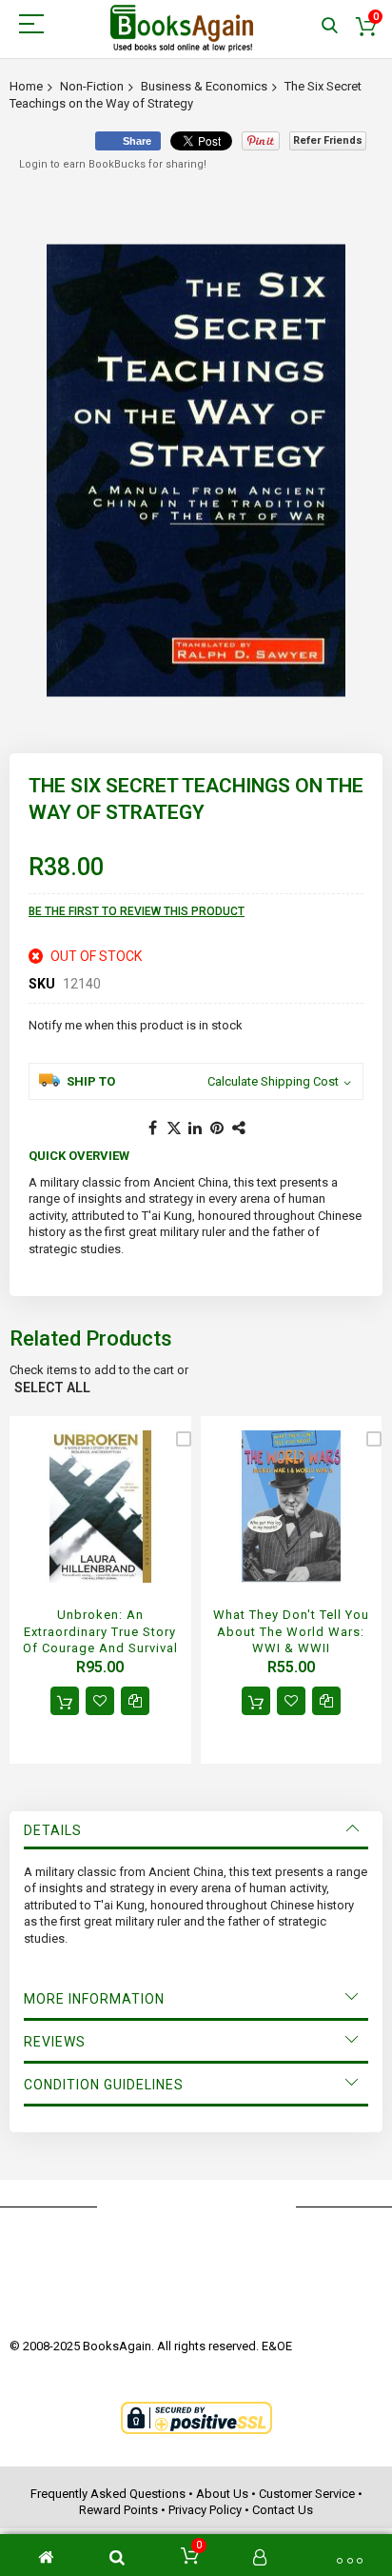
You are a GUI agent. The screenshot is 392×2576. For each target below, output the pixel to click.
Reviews (55, 2042)
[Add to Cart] (65, 1701)
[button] (100, 1701)
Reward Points (118, 2510)
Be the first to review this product (137, 911)
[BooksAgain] (182, 29)
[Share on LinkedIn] (196, 1128)
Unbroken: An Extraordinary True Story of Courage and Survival (100, 1631)
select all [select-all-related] (52, 1388)
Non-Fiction (92, 86)
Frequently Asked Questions (108, 2494)
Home (26, 86)
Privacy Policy (205, 2510)
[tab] (196, 1830)
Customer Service (307, 2494)
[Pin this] (218, 1128)
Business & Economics (204, 86)
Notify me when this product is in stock (136, 1025)
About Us (222, 2494)
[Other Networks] (240, 1128)
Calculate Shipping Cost (273, 1081)
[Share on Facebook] (152, 1128)
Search (330, 26)
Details (53, 1830)
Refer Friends (328, 140)
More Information (94, 1999)
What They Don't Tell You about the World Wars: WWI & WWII (291, 1631)
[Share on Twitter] (174, 1128)
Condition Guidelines (104, 2085)
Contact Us (283, 2510)
